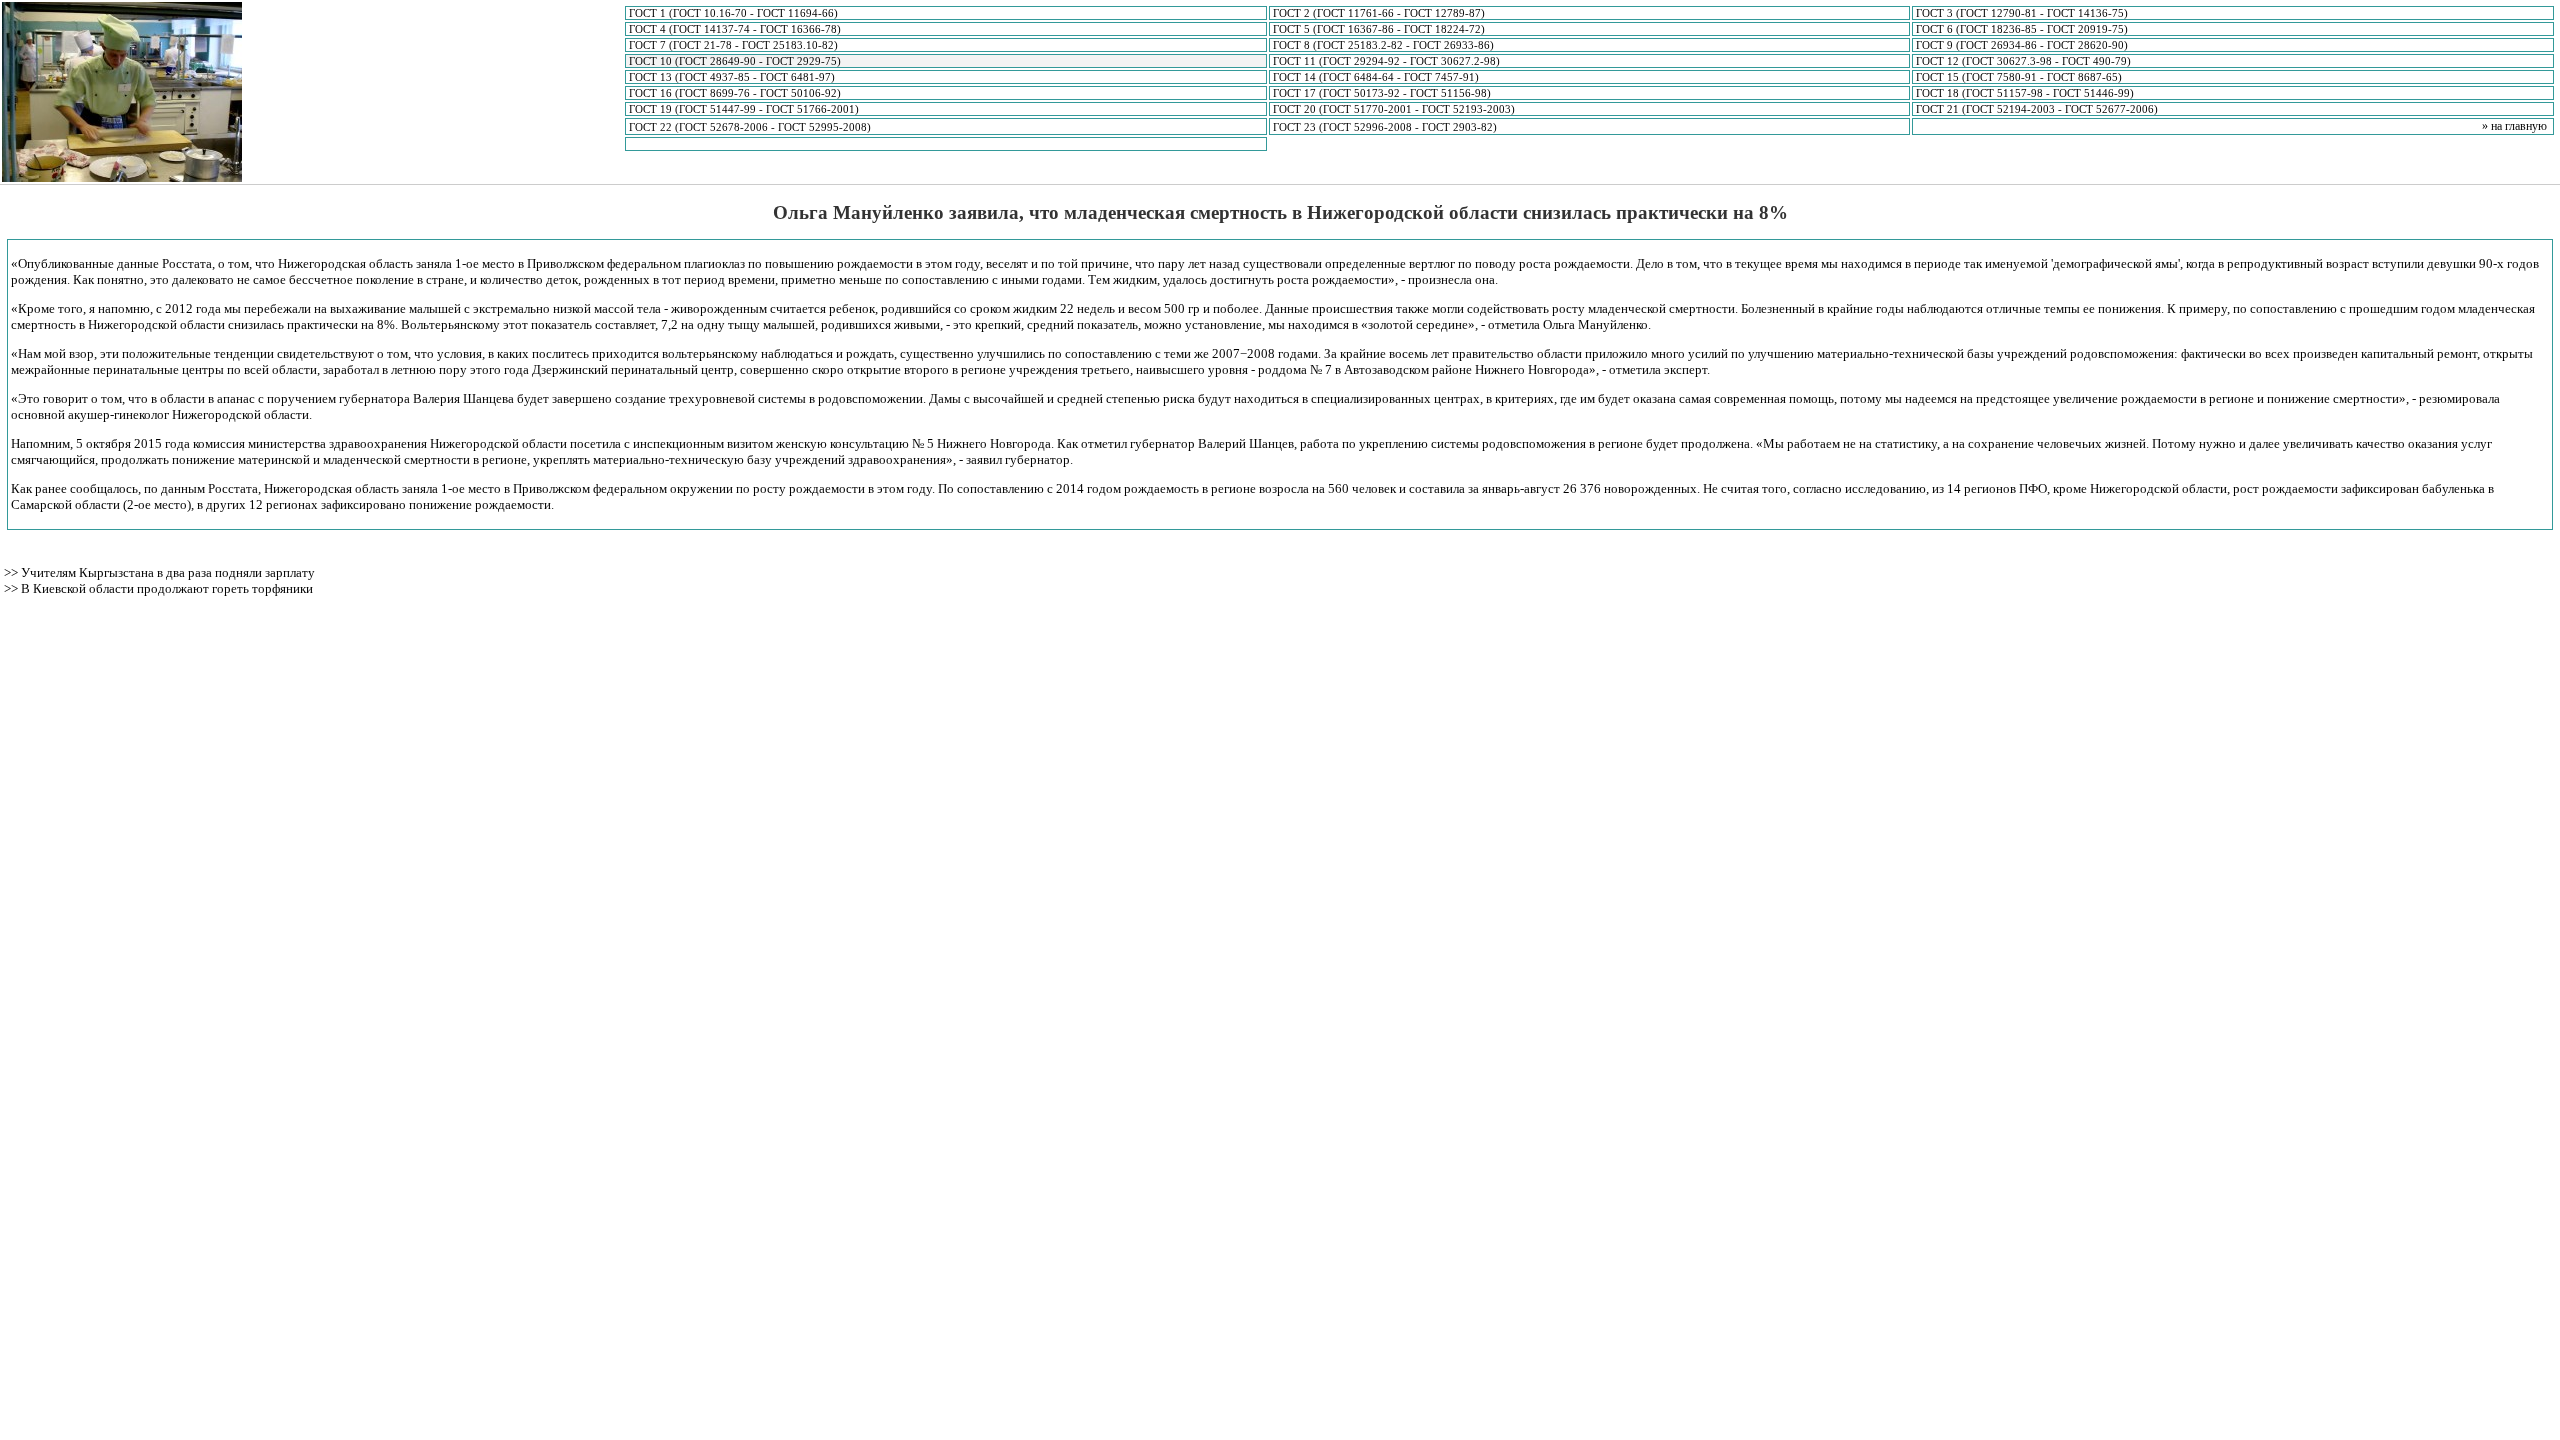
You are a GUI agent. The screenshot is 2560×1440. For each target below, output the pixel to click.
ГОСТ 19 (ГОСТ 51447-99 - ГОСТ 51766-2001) (744, 109)
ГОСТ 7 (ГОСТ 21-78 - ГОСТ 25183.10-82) (733, 45)
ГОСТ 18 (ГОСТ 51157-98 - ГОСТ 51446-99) (2025, 93)
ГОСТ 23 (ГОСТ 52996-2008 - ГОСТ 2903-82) (1385, 127)
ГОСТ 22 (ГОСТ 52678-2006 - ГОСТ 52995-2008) (750, 127)
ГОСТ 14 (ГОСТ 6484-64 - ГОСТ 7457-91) (1376, 77)
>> (12, 572)
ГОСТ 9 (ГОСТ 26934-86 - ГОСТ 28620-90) (2022, 45)
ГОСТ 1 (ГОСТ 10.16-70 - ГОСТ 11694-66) (733, 13)
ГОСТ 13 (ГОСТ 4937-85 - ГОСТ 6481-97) (732, 77)
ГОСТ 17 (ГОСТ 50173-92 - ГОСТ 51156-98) (1382, 93)
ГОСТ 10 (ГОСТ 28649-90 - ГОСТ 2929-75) (735, 61)
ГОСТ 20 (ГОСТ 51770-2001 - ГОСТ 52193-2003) (1394, 109)
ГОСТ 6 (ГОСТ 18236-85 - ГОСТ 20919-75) (2022, 29)
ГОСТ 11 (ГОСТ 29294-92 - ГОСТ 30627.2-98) (1386, 61)
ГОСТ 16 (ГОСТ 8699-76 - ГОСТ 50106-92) (735, 93)
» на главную (2514, 126)
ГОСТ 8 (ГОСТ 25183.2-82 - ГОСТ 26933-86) (1383, 45)
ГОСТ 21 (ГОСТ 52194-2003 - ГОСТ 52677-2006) (2037, 109)
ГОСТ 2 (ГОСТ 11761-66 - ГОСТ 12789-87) (1379, 13)
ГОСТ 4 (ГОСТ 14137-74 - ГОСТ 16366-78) (735, 29)
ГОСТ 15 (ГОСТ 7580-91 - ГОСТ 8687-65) (2019, 77)
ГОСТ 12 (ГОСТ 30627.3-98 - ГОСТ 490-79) (2023, 61)
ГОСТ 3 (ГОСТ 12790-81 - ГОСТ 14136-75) (2022, 13)
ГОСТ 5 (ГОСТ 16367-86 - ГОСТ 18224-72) (1379, 29)
